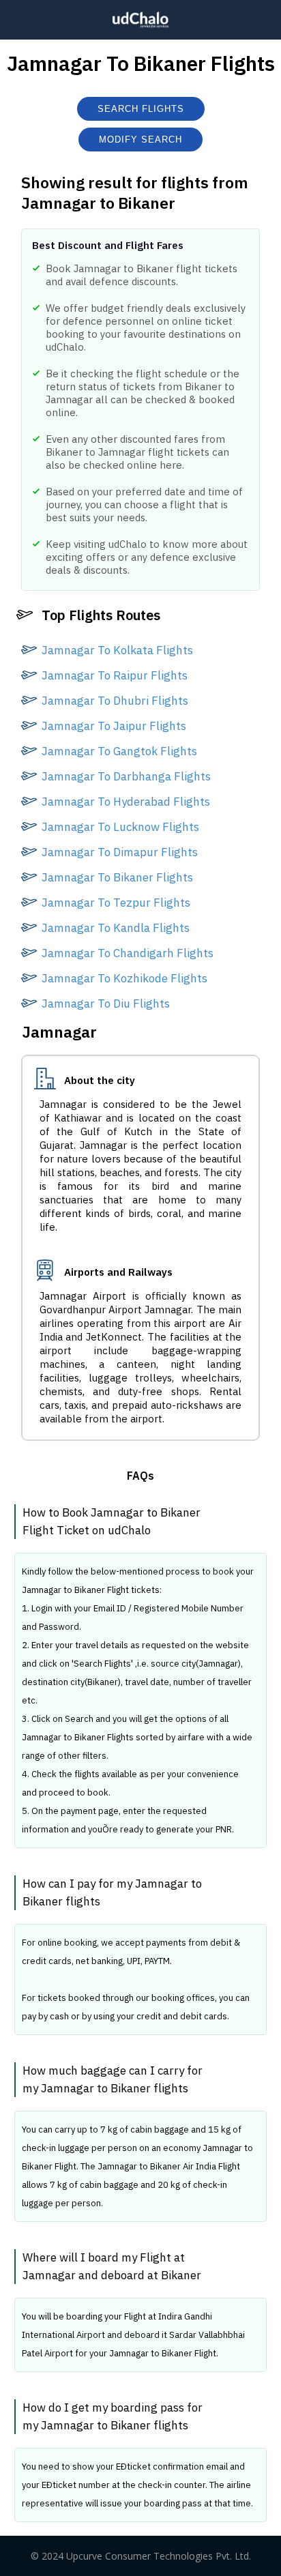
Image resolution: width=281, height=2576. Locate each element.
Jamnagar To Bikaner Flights (117, 877)
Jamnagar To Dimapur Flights (120, 852)
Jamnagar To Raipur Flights (115, 675)
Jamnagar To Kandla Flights (116, 928)
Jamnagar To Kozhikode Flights (124, 978)
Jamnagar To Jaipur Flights (114, 726)
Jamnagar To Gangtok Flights (119, 751)
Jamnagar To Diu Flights (106, 1004)
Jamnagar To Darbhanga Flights (126, 776)
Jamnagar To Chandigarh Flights (128, 953)
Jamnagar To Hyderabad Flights (126, 802)
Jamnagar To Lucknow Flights (120, 827)
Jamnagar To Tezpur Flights (116, 903)
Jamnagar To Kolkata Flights (117, 650)
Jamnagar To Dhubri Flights (115, 701)
